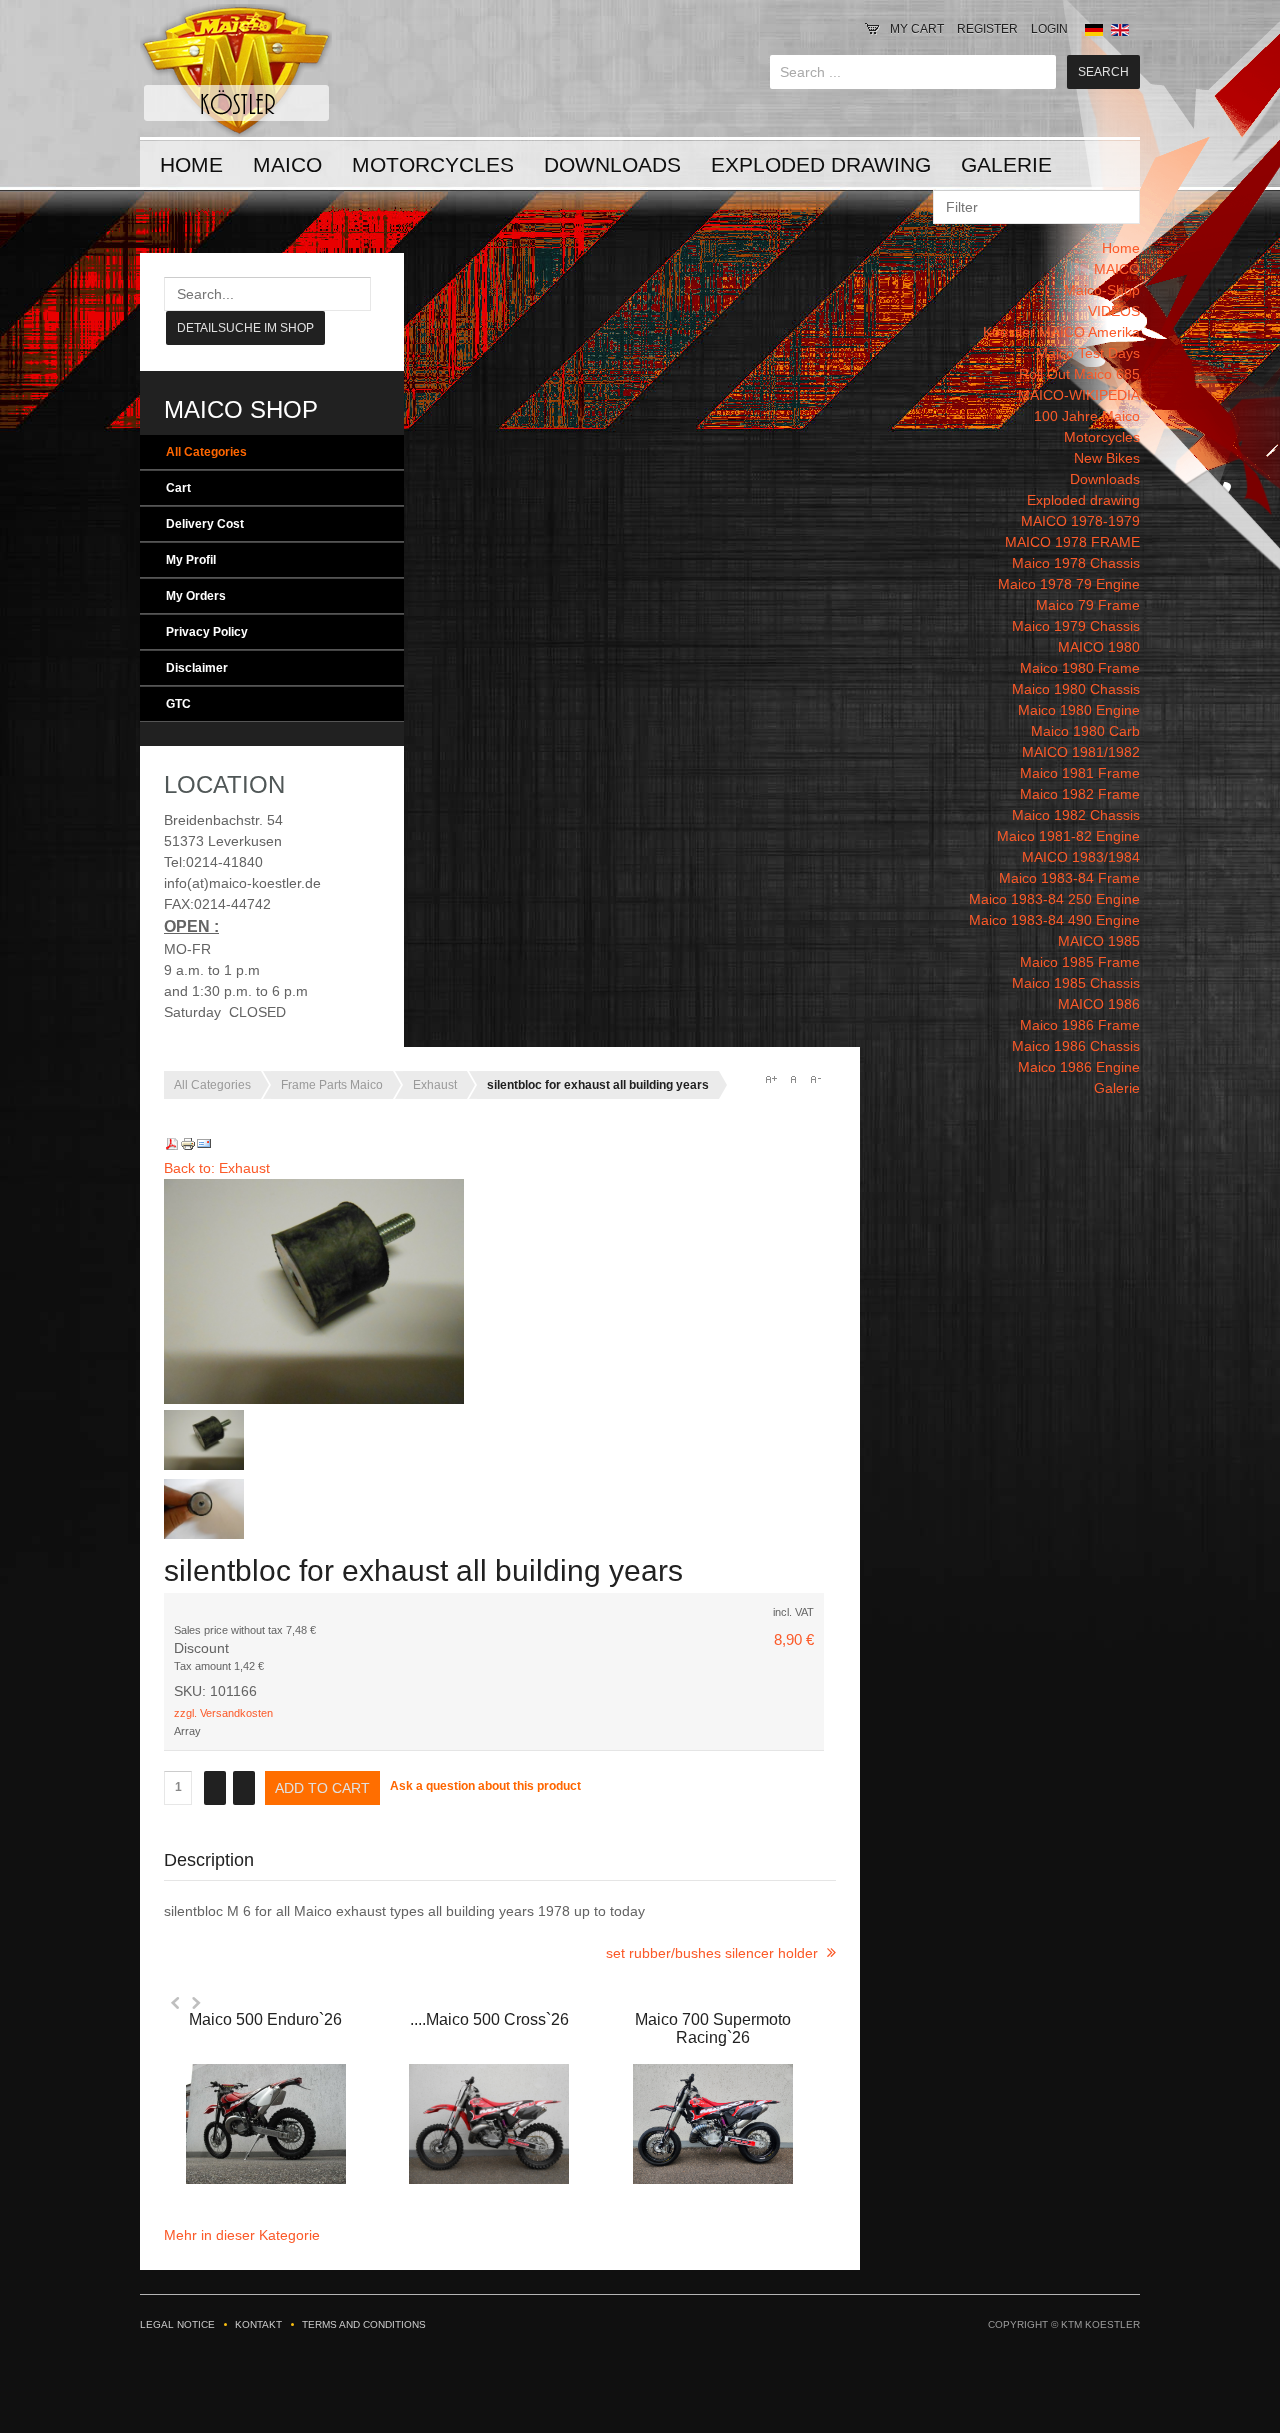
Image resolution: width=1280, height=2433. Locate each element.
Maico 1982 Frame (1080, 794)
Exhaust (435, 1085)
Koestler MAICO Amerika (1061, 332)
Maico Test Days (1088, 353)
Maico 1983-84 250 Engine (1054, 899)
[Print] (188, 1147)
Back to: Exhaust (217, 1168)
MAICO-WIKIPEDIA (1079, 395)
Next (196, 2003)
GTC (178, 704)
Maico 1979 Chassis (1076, 626)
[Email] (204, 1147)
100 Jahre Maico (1087, 416)
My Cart (917, 29)
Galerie (1006, 164)
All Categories (206, 452)
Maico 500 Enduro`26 (265, 2019)
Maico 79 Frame (1088, 605)
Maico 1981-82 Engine (1068, 836)
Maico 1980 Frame (1080, 668)
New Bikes (1107, 458)
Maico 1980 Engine (1079, 710)
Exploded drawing (821, 164)
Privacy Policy (207, 632)
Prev (176, 2003)
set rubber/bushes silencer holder (714, 1953)
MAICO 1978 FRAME (1072, 542)
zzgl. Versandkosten (223, 1713)
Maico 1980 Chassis (1076, 689)
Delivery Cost (205, 524)
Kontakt (258, 2324)
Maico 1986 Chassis (1076, 1046)
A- (815, 1079)
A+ (771, 1079)
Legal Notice (177, 2324)
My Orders (196, 596)
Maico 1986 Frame (1080, 1025)
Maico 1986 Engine (1079, 1067)
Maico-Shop (1102, 290)
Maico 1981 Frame (1080, 773)
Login (1049, 29)
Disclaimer (197, 668)
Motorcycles (433, 164)
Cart (178, 488)
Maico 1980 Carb (1085, 731)
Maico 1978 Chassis (1076, 563)
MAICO (287, 164)
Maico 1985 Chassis (1076, 983)
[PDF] (172, 1147)
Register (987, 29)
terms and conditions (364, 2324)
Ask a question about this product (485, 1786)
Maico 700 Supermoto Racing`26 (713, 2028)
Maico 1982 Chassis (1076, 815)
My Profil (191, 560)
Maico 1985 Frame (1080, 962)
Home (191, 164)
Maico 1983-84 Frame (1069, 878)
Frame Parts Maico (332, 1085)
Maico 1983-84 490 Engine (1054, 920)
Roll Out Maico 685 (1079, 374)
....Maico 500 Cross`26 (489, 2019)
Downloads (612, 164)
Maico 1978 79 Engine (1069, 584)
